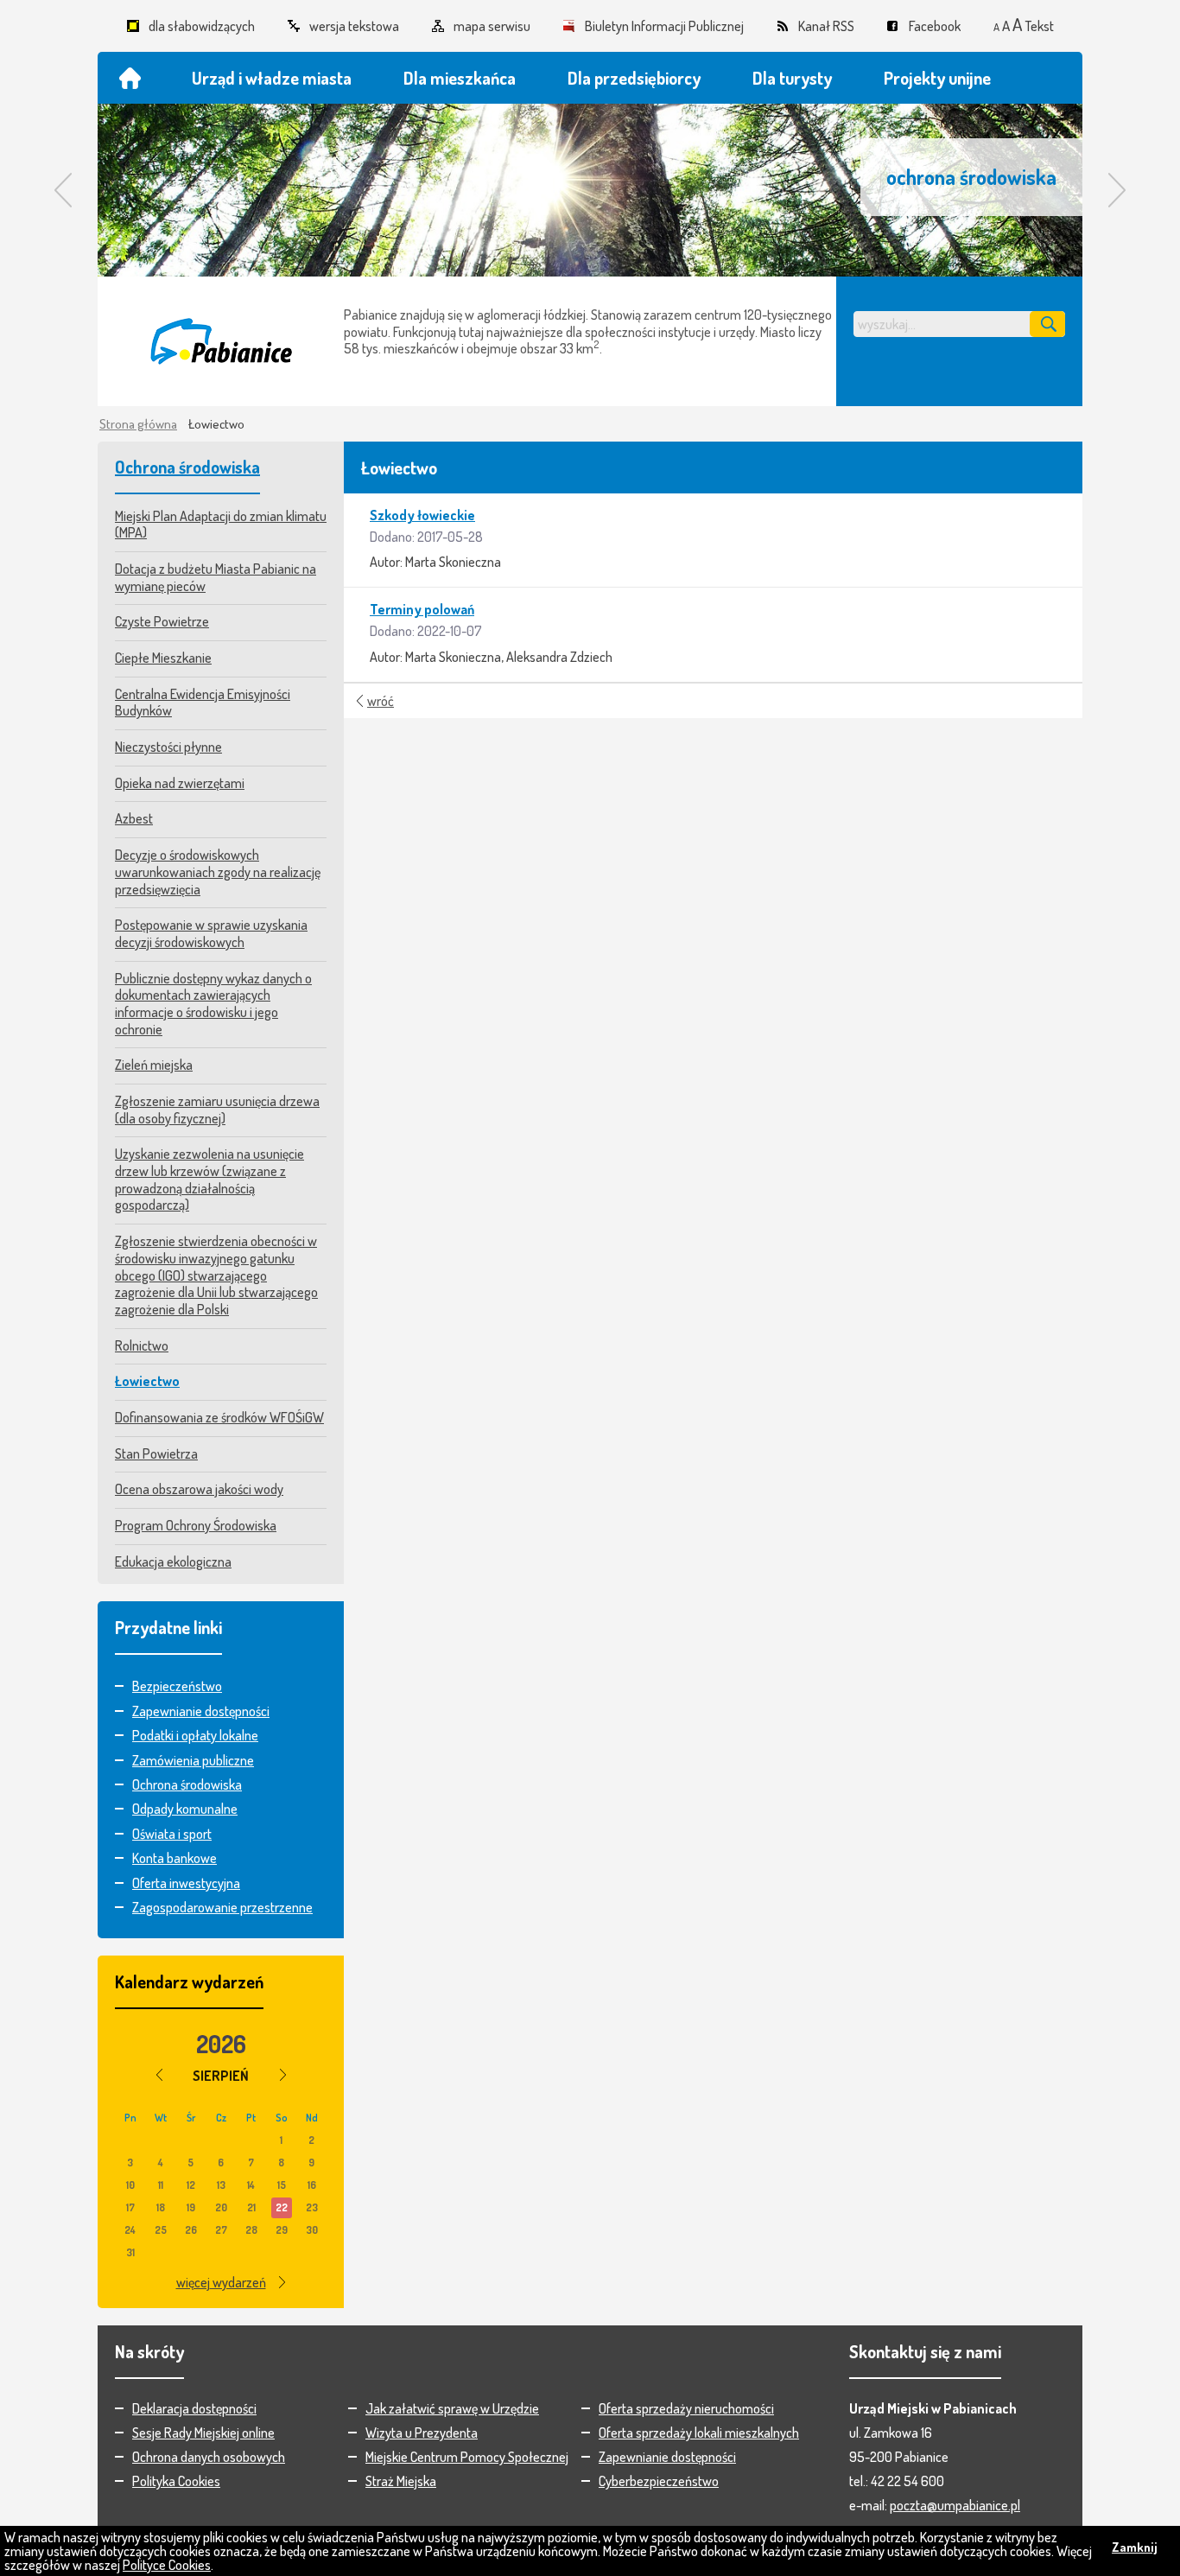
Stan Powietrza (156, 1453)
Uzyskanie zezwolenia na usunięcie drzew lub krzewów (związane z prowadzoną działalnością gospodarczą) (209, 1179)
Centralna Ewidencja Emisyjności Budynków (203, 703)
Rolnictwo (142, 1345)
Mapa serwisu (492, 26)
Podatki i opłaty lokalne (195, 1735)
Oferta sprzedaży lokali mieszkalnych (699, 2433)
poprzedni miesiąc (159, 2075)
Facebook (935, 26)
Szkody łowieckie (422, 515)
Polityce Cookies (167, 2565)
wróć (381, 701)
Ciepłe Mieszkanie (163, 658)
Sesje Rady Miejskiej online (203, 2433)
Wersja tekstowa (354, 26)
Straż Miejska (401, 2481)
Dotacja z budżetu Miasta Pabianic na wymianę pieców (216, 577)
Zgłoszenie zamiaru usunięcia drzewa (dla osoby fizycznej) (217, 1110)
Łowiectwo (147, 1381)
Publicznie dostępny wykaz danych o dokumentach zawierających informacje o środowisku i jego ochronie (213, 1004)
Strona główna (138, 424)
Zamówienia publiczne (193, 1760)
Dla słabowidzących (202, 26)
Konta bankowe (174, 1858)
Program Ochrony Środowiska (196, 1525)
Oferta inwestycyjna (186, 1883)
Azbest (134, 818)
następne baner (1117, 190)
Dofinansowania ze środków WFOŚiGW (219, 1417)
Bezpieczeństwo (177, 1686)
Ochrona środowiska (187, 467)
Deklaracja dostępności (194, 2408)
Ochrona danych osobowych (209, 2457)
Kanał (826, 26)
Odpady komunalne (185, 1809)
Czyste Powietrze (162, 621)
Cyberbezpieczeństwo (659, 2481)
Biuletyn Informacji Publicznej (664, 26)
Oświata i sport (172, 1834)
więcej (221, 2282)
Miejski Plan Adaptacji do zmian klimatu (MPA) (221, 525)
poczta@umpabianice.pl (955, 2505)
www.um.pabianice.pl (221, 341)
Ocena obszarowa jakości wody (199, 1489)
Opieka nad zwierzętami (180, 783)
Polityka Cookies (176, 2481)
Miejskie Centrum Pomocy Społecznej (467, 2457)
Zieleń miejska (154, 1065)
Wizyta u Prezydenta (422, 2433)
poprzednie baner (63, 190)
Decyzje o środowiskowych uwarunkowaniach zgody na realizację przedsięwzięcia (218, 871)
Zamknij (1135, 2547)
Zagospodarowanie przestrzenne (222, 1907)
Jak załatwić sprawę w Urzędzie (452, 2408)
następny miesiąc (283, 2075)
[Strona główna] (130, 78)
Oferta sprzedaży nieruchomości (686, 2408)
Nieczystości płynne (168, 747)
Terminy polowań (422, 609)
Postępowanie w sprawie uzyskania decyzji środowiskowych (211, 933)
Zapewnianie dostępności (201, 1711)
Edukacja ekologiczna (173, 1562)
